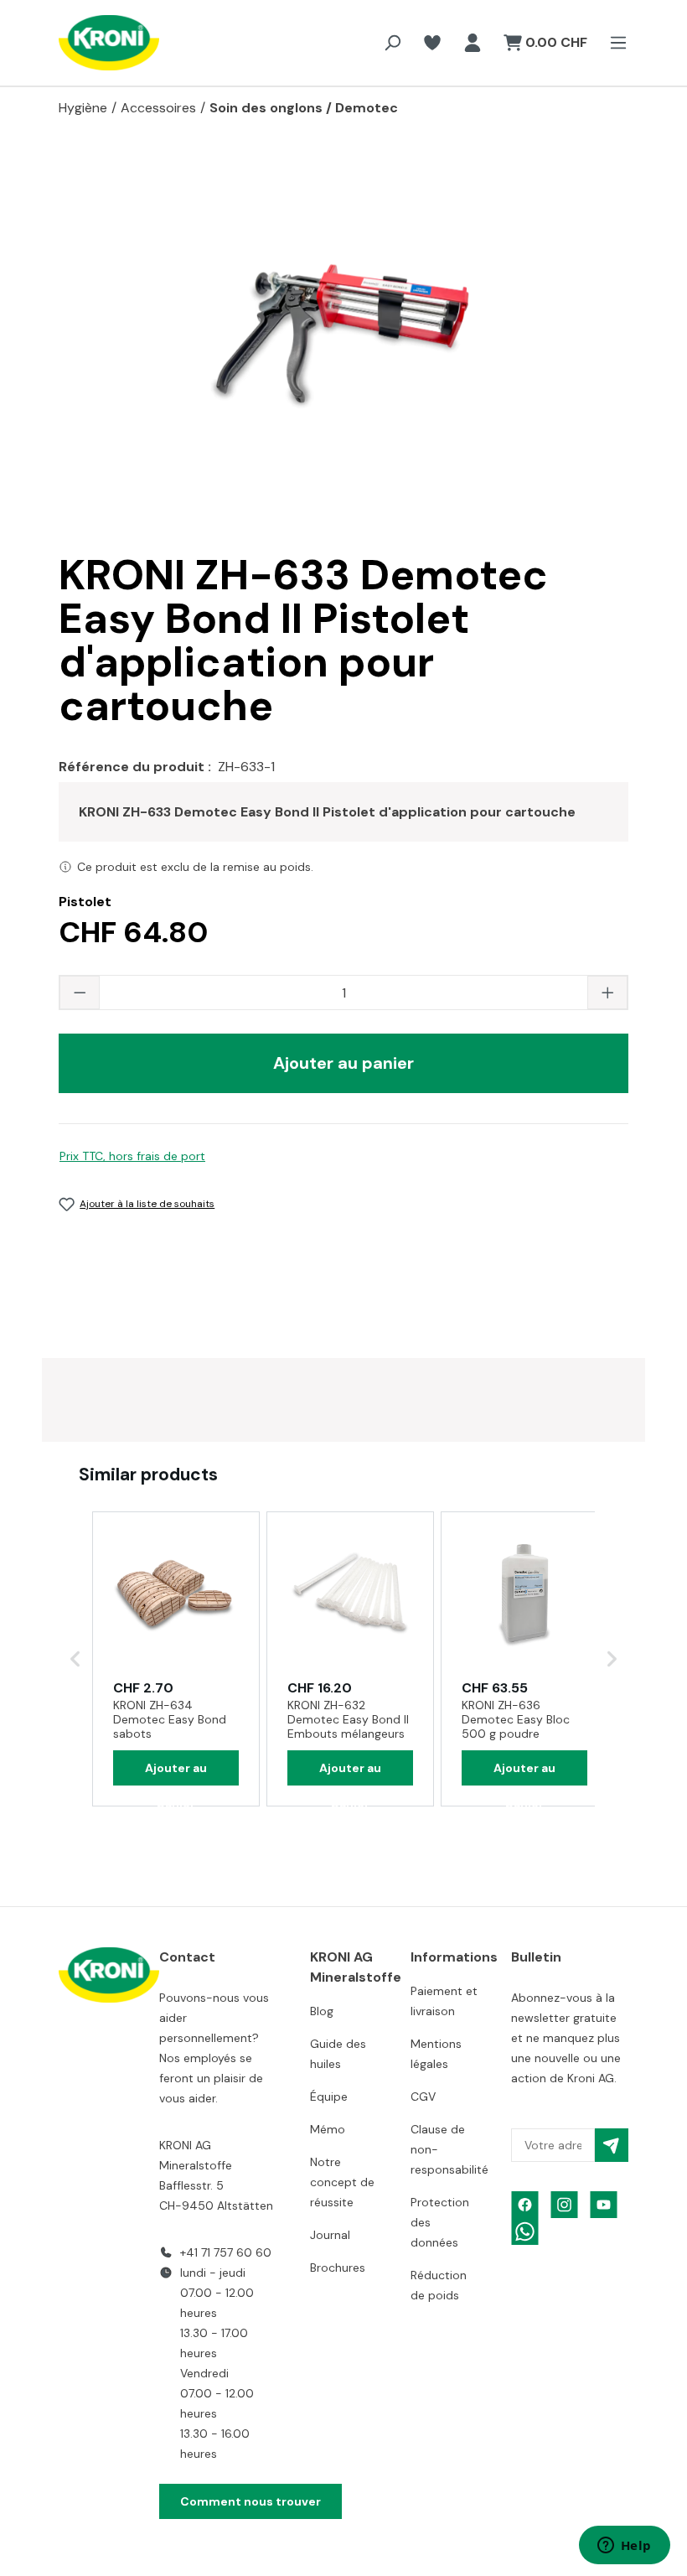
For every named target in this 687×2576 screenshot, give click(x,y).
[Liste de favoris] (432, 43)
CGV (423, 2097)
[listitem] (176, 1659)
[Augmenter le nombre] (607, 993)
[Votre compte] (473, 43)
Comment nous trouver (251, 2501)
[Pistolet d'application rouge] (343, 342)
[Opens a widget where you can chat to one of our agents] (624, 2547)
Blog (322, 2011)
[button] (75, 1659)
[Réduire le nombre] (80, 993)
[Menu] (613, 43)
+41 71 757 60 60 (226, 2252)
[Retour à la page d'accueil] (92, 43)
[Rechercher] (392, 43)
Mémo (328, 2129)
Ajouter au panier (343, 1063)
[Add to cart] (176, 1768)
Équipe (329, 2097)
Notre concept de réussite (342, 2182)
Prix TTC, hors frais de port (132, 1156)
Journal (330, 2235)
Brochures (338, 2268)
